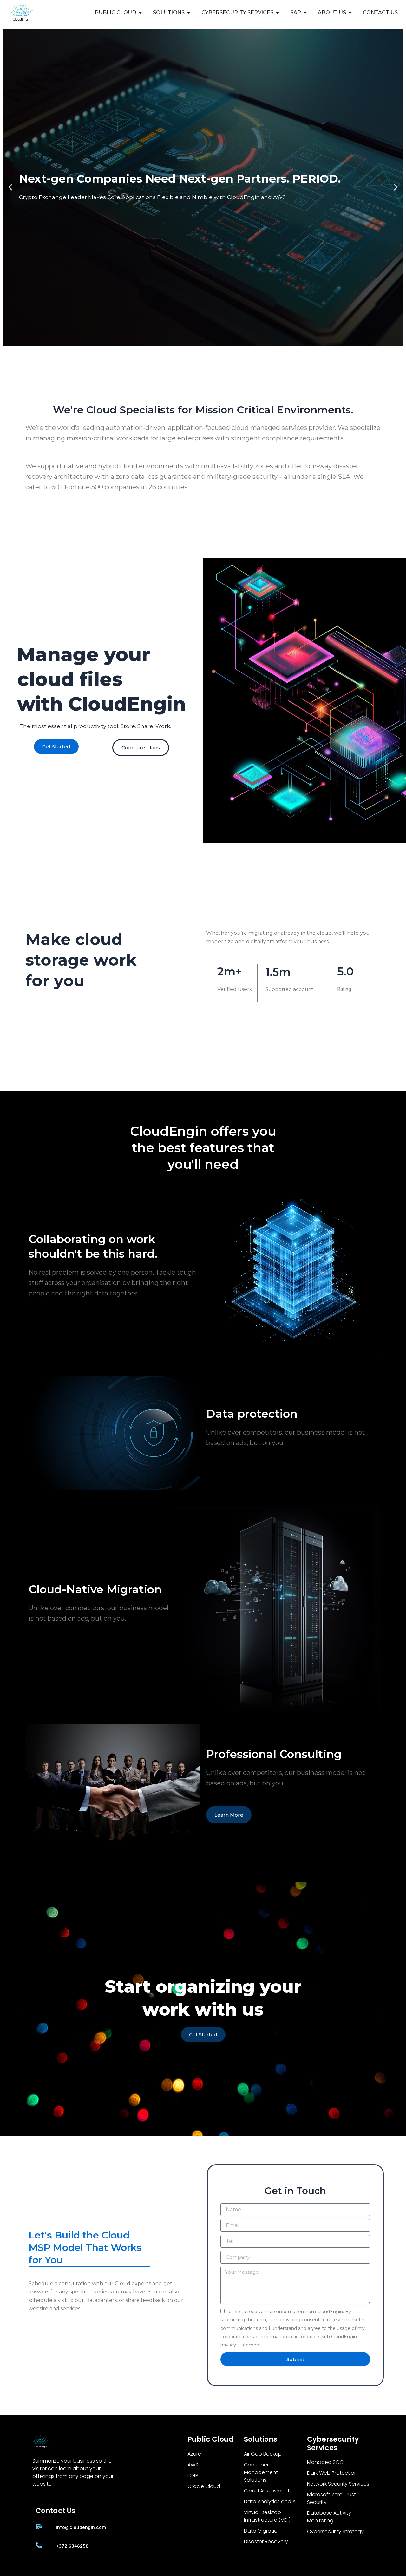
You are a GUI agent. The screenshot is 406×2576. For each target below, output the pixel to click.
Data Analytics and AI (270, 2502)
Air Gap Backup (263, 2454)
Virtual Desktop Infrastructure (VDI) (267, 2516)
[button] (10, 187)
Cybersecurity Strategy (335, 2531)
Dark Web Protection (332, 2473)
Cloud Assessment (267, 2491)
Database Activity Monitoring (329, 2517)
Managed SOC (325, 2462)
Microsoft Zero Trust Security (331, 2498)
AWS (193, 2465)
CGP (193, 2476)
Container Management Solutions (261, 2472)
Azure (194, 2454)
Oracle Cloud (204, 2486)
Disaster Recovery (266, 2542)
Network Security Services (338, 2484)
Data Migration (262, 2531)
